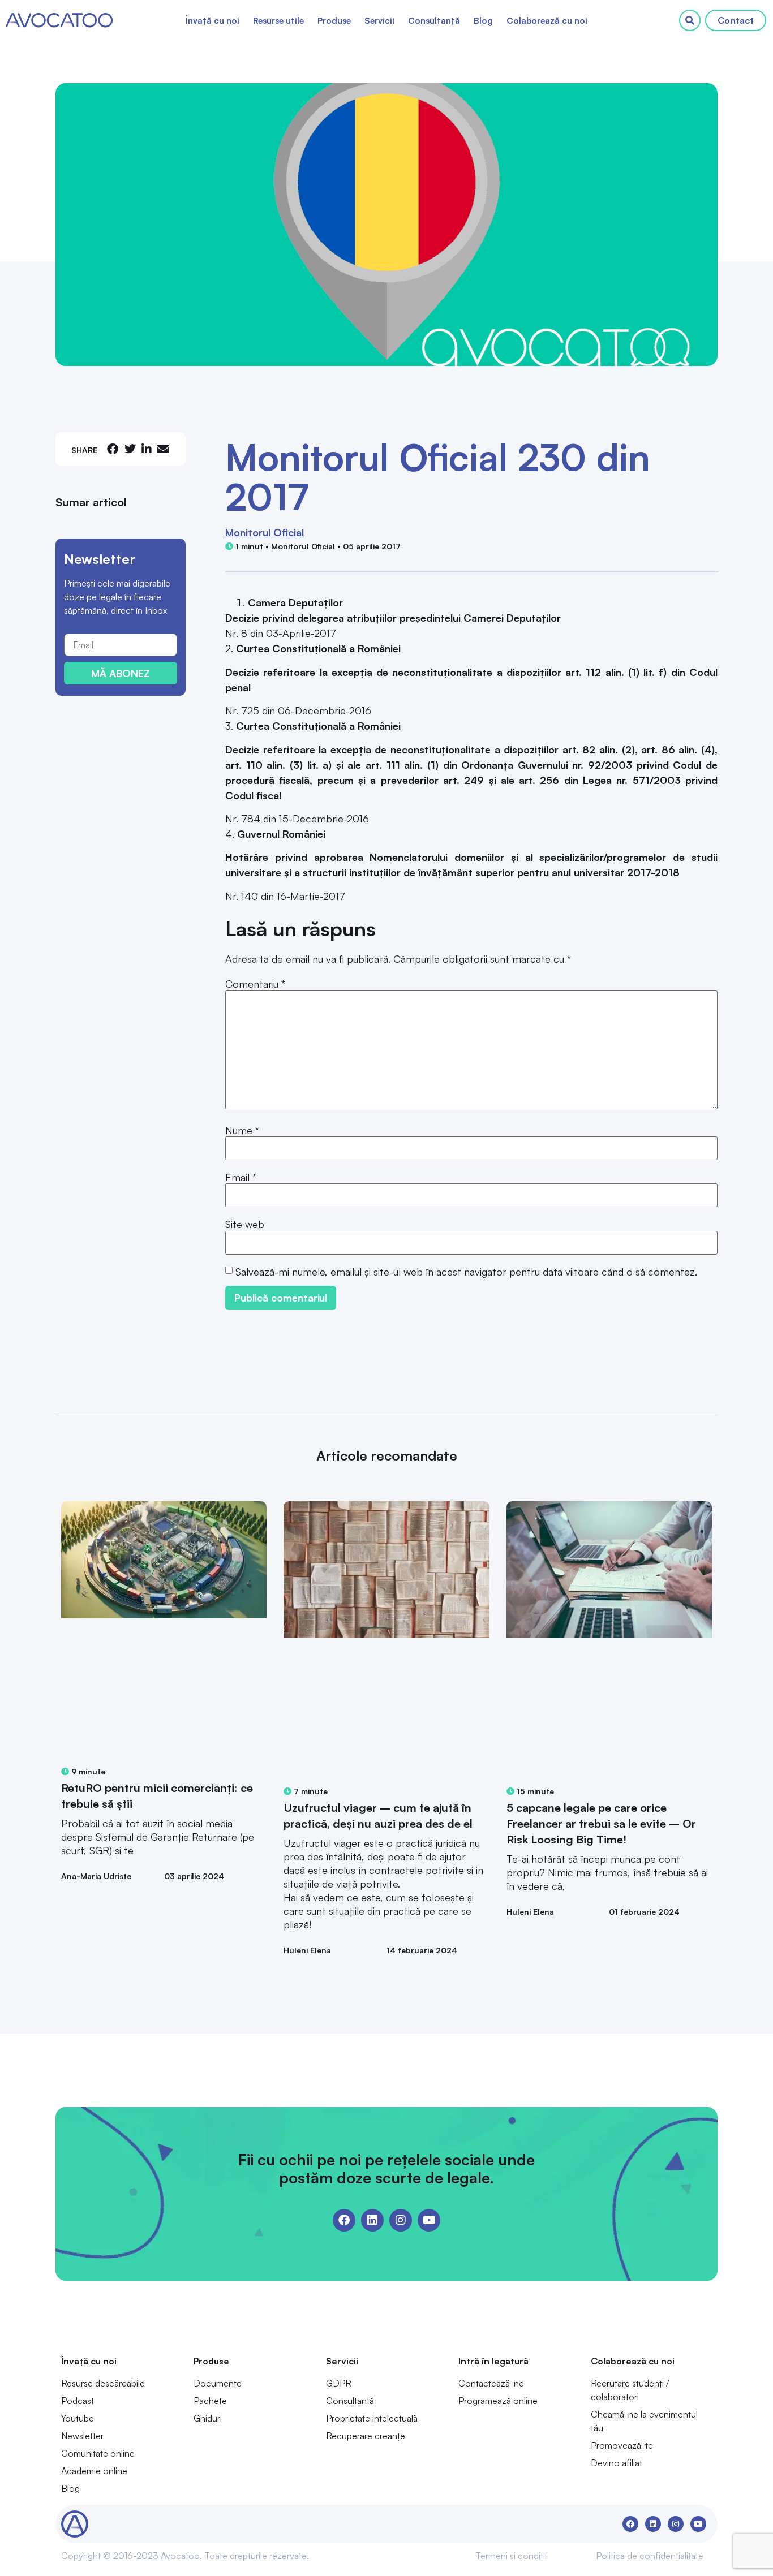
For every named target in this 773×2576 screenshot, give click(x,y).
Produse (334, 21)
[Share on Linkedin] (147, 449)
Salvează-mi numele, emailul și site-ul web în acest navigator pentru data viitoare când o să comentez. (466, 1272)
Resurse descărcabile (103, 2383)
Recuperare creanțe (366, 2436)
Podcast (78, 2401)
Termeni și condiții (511, 2556)
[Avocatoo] (59, 20)
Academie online (94, 2471)
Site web (245, 1224)
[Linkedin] (372, 2220)
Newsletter (82, 2436)
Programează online (498, 2401)
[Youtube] (429, 2220)
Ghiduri (208, 2418)
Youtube (78, 2418)
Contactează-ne (491, 2383)
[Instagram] (401, 2220)
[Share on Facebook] (113, 449)
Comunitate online (98, 2453)
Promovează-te (622, 2445)
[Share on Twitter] (130, 449)
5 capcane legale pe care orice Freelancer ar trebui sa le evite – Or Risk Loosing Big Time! (601, 1823)
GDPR (339, 2383)
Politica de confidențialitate (650, 2556)
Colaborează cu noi (547, 21)
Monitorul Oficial (265, 532)
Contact (736, 20)
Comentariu (255, 984)
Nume (242, 1130)
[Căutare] (690, 20)
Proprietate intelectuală (372, 2418)
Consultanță (434, 21)
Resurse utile (278, 21)
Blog (483, 21)
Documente (218, 2383)
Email (241, 1177)
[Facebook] (344, 2220)
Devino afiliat (617, 2463)
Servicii (379, 21)
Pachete (210, 2401)
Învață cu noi (212, 21)
